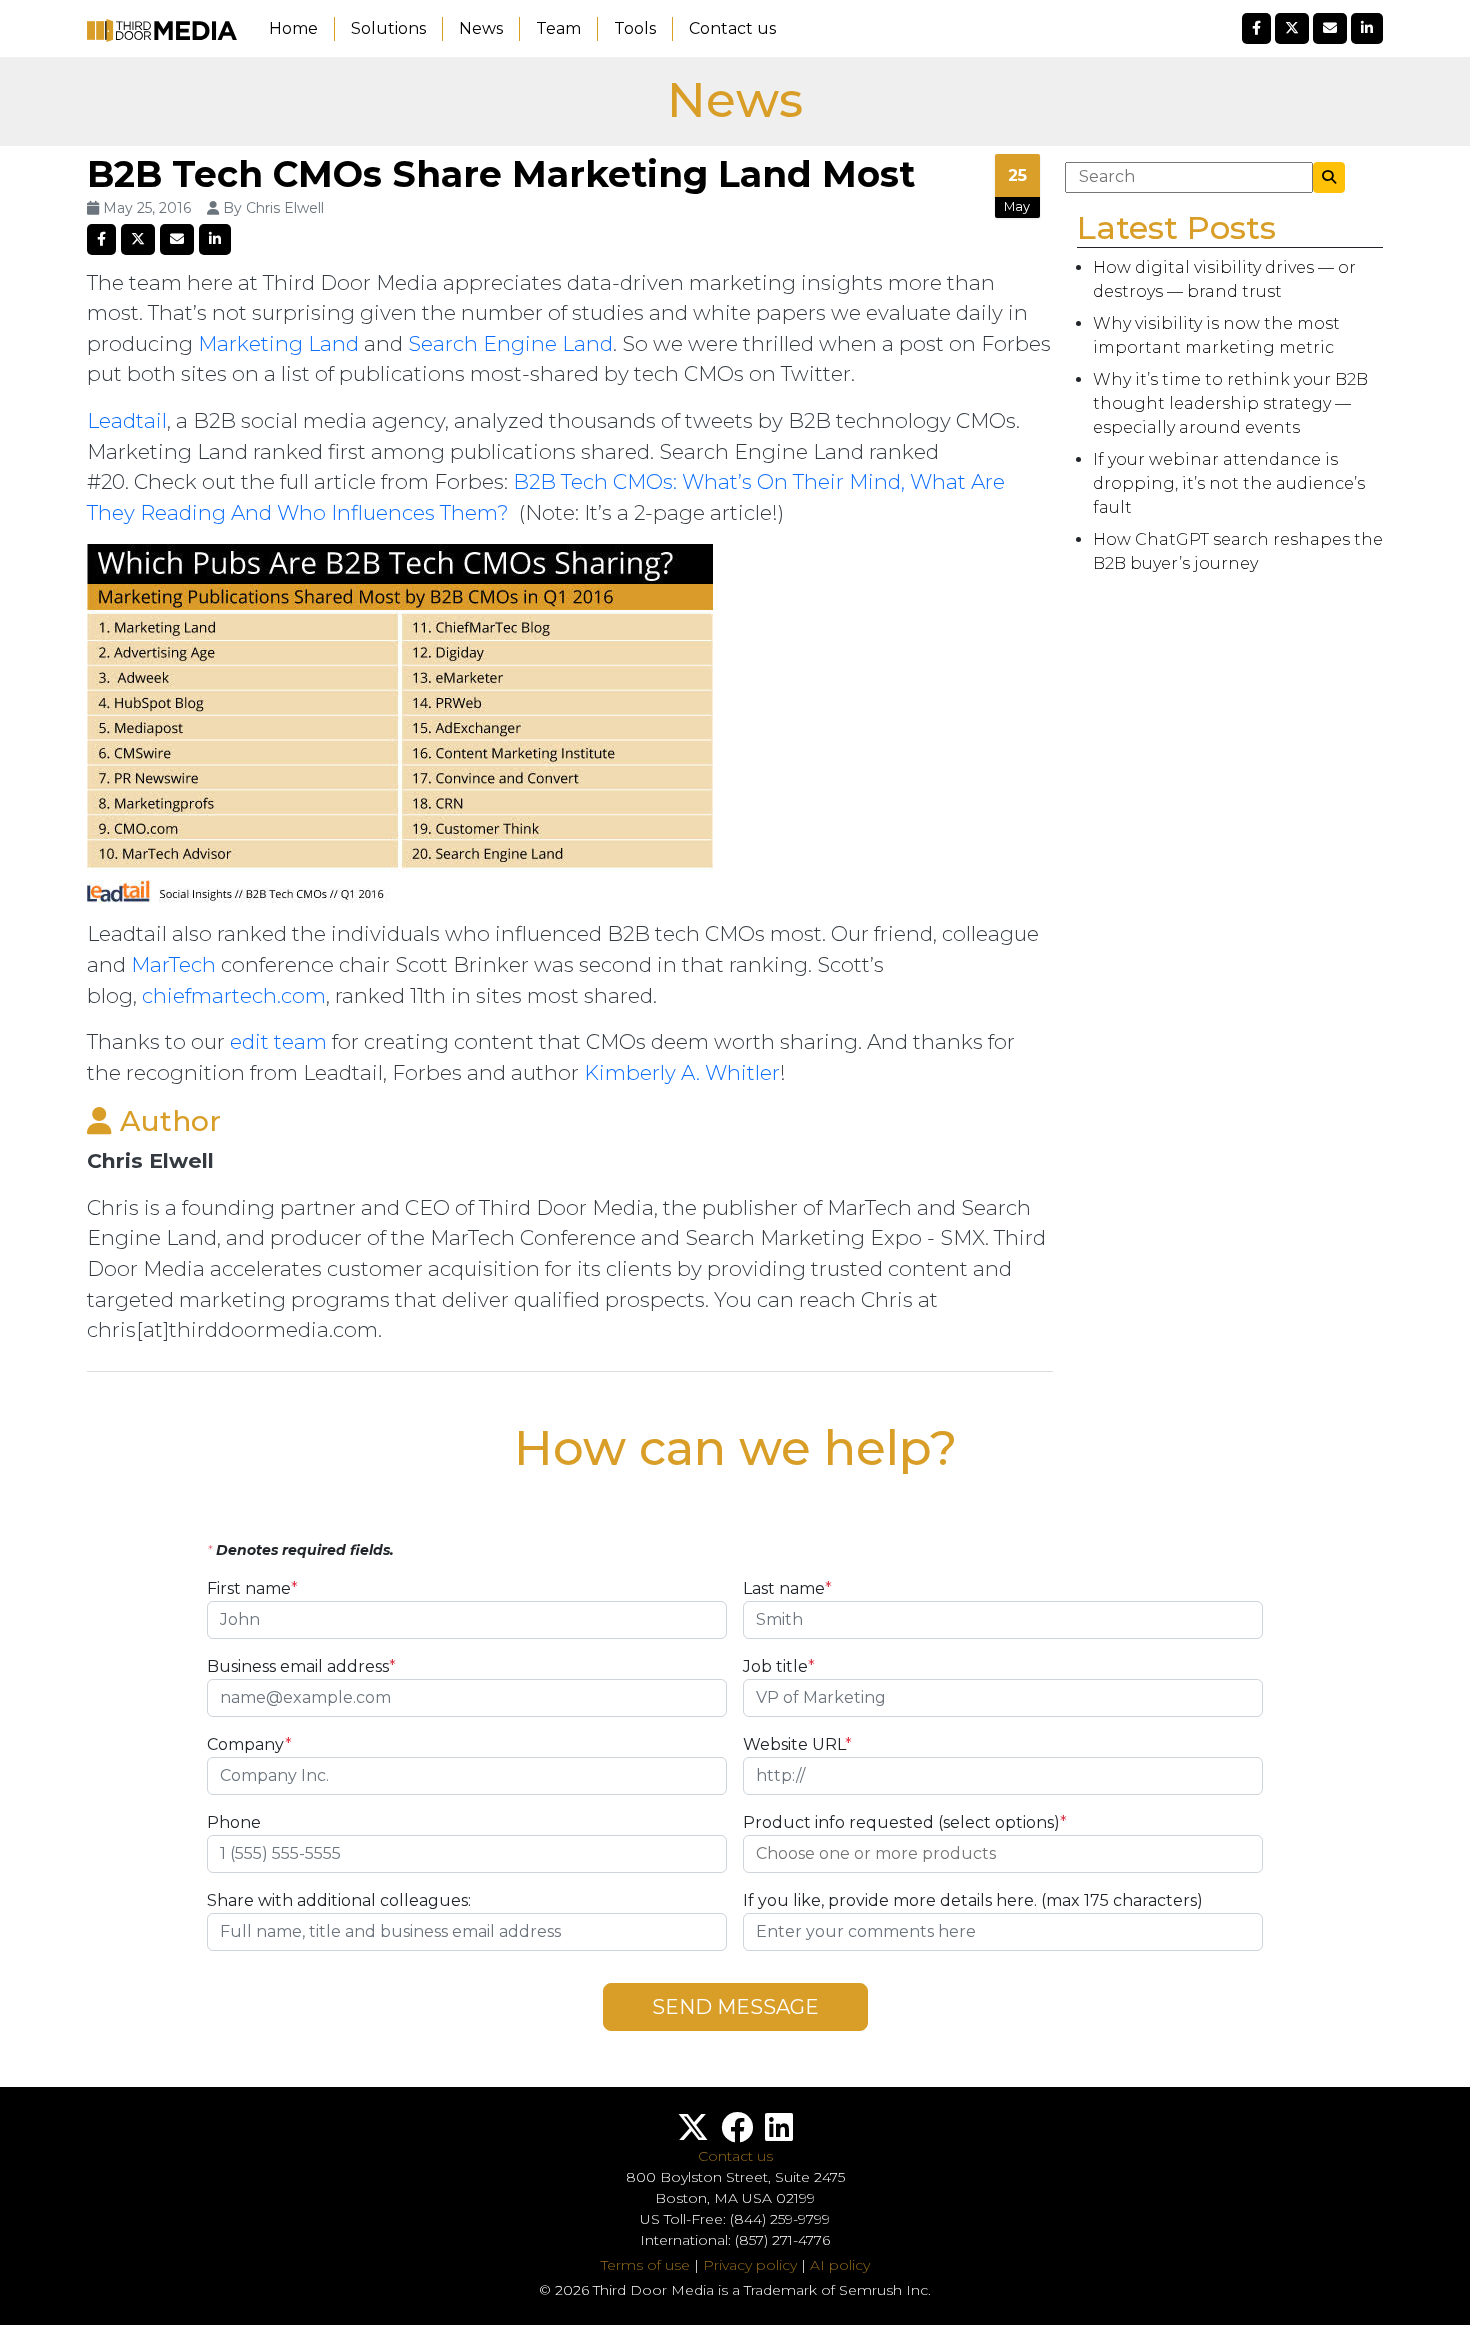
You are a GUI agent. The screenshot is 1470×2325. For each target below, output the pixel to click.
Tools (635, 28)
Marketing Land (278, 343)
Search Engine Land (510, 343)
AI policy (840, 2265)
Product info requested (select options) (905, 1822)
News (481, 28)
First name (252, 1588)
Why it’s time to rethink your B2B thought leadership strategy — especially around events (1230, 403)
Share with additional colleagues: (339, 1900)
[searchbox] (1003, 1854)
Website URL (797, 1744)
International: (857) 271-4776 (735, 2240)
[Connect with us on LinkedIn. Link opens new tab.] (779, 2133)
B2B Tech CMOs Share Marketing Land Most (501, 174)
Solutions (388, 28)
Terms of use (645, 2265)
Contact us (732, 28)
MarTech (173, 964)
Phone (234, 1822)
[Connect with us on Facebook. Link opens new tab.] (737, 2133)
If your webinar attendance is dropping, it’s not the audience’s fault (1229, 483)
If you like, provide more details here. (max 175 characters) (973, 1900)
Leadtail (127, 420)
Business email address (301, 1666)
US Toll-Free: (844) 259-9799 (735, 2219)
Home (293, 28)
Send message (735, 2007)
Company (249, 1744)
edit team (278, 1041)
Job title (779, 1666)
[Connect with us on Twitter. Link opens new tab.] (693, 2133)
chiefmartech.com (234, 995)
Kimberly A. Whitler (682, 1072)
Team (558, 28)
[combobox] (1003, 1854)
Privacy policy (750, 2265)
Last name (787, 1588)
